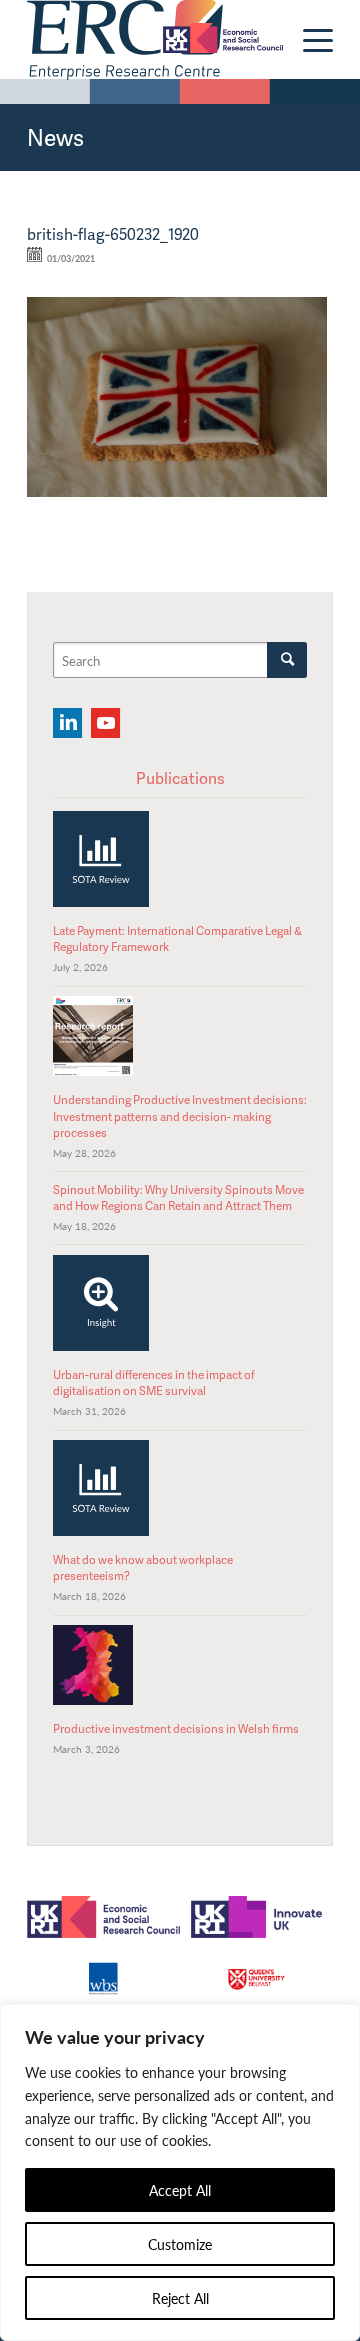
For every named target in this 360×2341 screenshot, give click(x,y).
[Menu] (308, 40)
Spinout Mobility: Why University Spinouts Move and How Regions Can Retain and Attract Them (178, 1197)
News (55, 137)
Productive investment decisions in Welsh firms (176, 1728)
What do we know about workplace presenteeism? (143, 1567)
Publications (180, 778)
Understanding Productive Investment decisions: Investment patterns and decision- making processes (180, 1116)
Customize (180, 2244)
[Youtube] (105, 723)
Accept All (180, 2190)
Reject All (180, 2298)
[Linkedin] (67, 723)
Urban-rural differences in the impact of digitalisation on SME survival (154, 1382)
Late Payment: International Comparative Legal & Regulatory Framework (177, 938)
